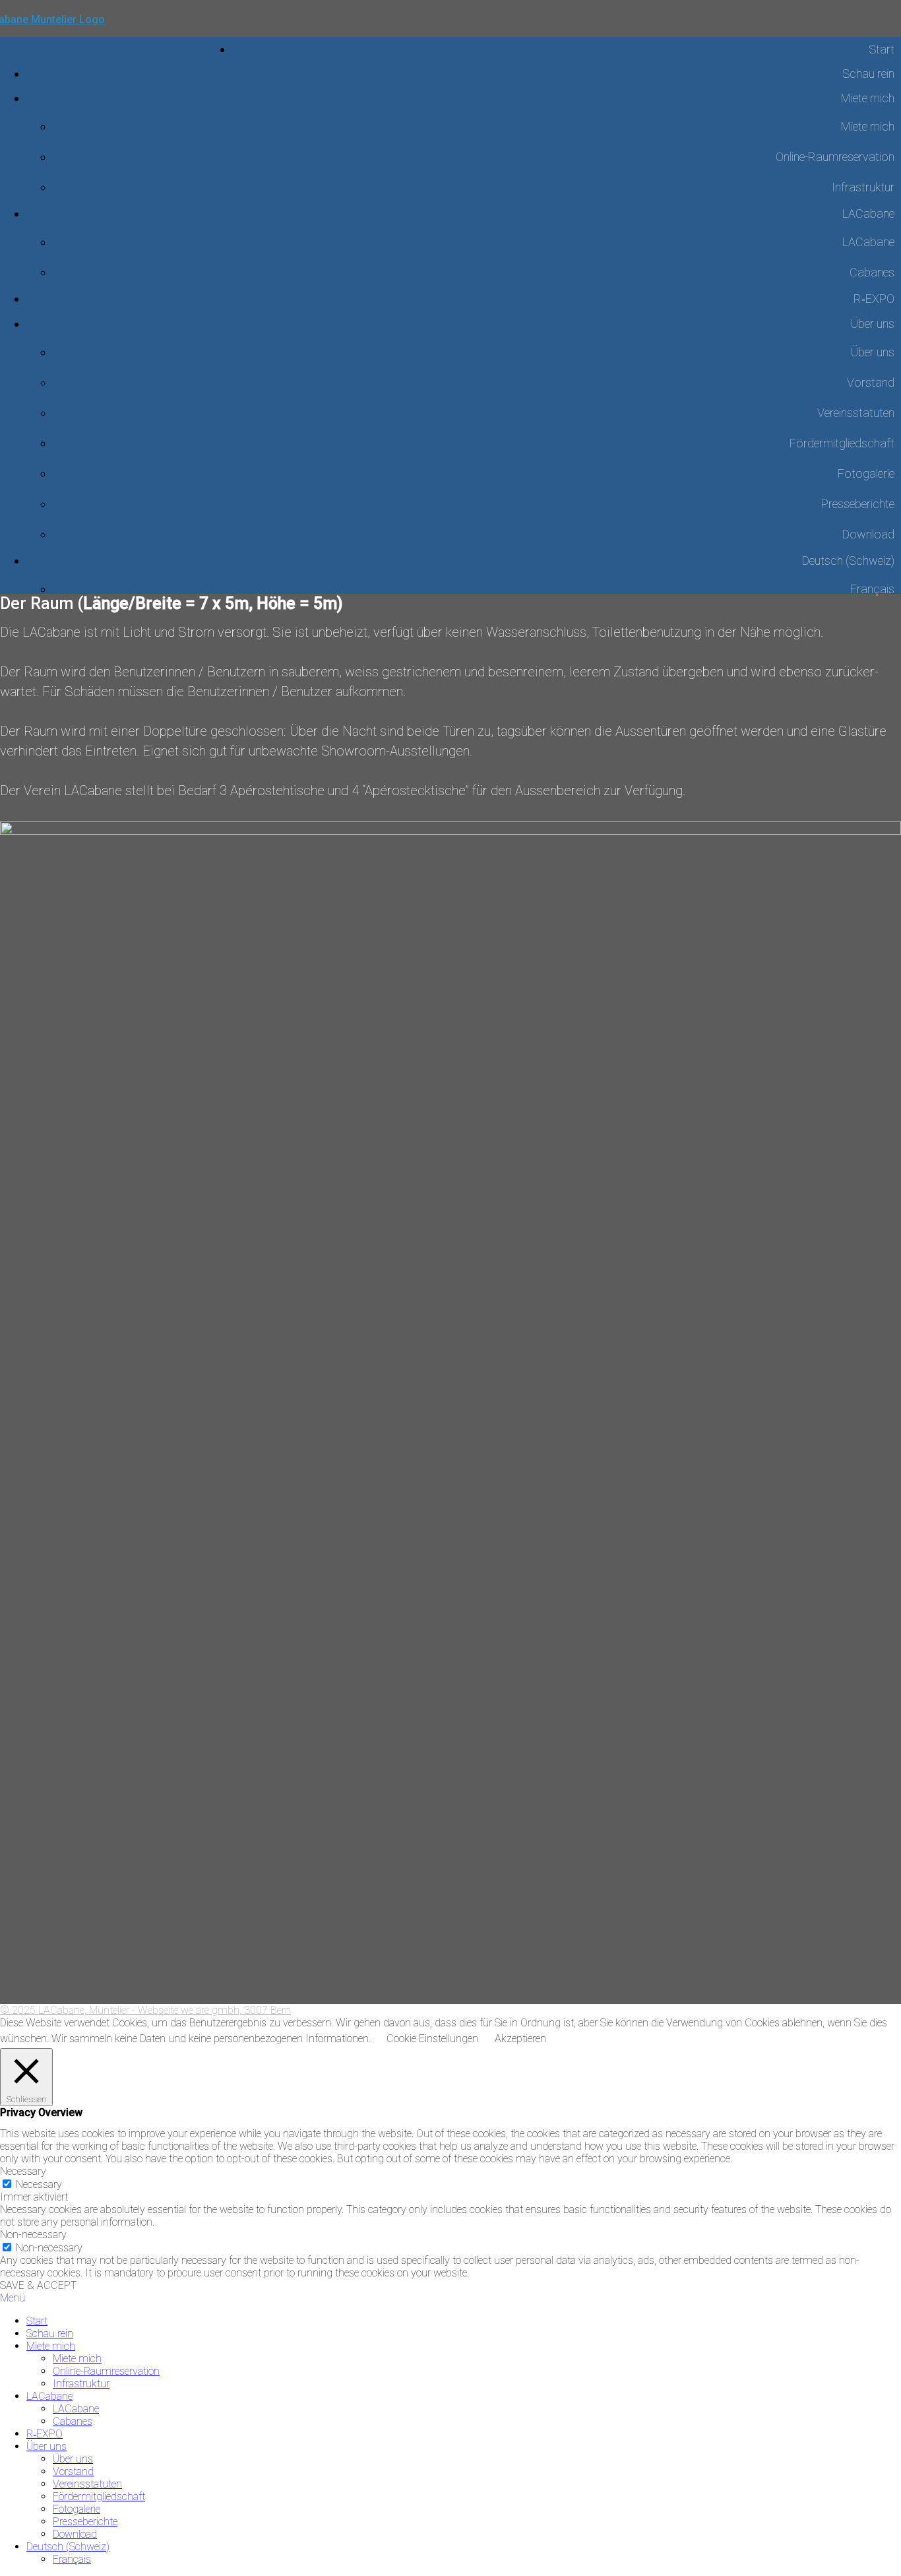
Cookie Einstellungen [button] (432, 2039)
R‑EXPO (874, 299)
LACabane (868, 213)
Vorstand (871, 382)
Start (882, 49)
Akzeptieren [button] (520, 2039)
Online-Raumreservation (835, 157)
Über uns (873, 324)
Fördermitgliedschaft (842, 443)
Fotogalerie (866, 473)
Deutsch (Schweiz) (848, 561)
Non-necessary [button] (33, 2235)
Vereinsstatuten (856, 413)
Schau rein (868, 74)
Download (868, 534)
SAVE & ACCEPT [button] (38, 2285)
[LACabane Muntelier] (116, 37)
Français (872, 589)
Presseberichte (858, 504)
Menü (13, 2298)
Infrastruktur (863, 187)
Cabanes (872, 272)
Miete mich (868, 98)
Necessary (39, 2184)
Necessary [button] (23, 2171)
